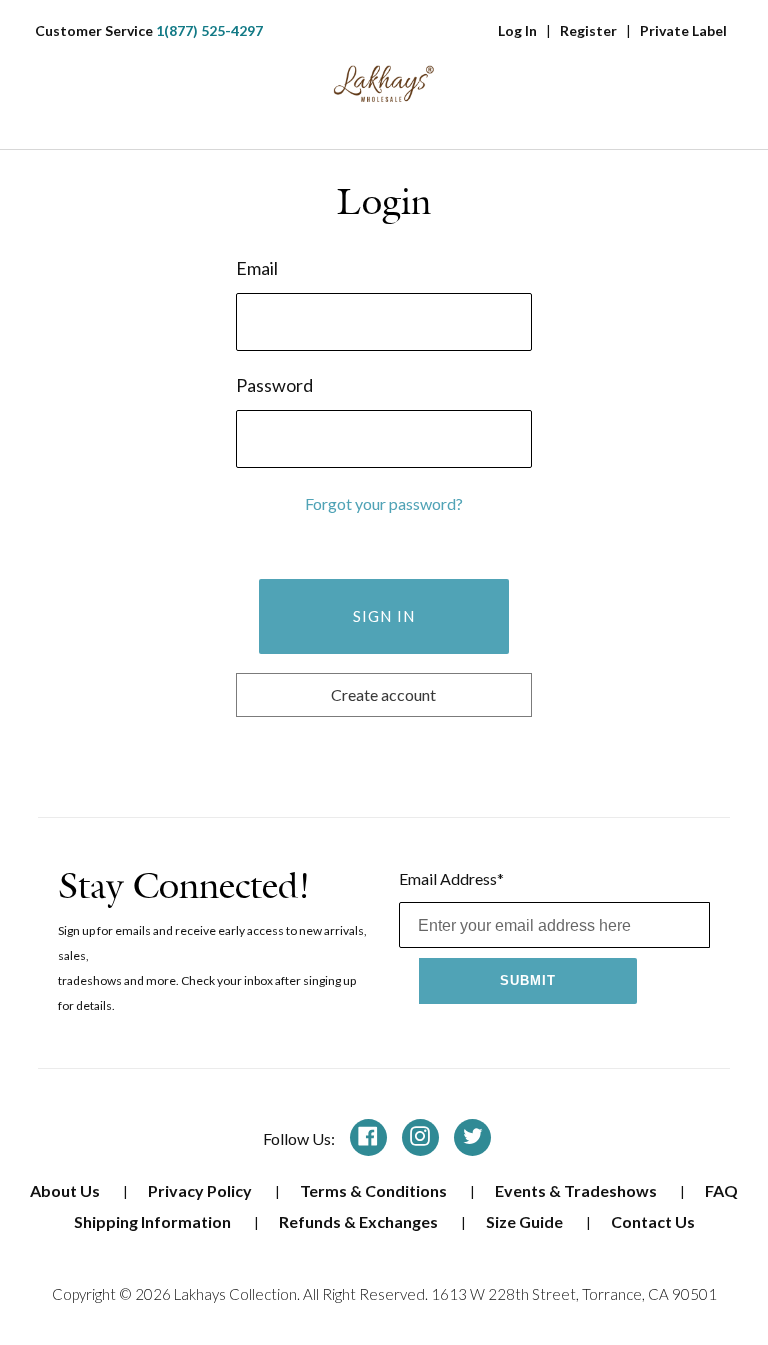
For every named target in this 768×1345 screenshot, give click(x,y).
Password (274, 385)
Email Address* (451, 878)
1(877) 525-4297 (209, 30)
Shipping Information (154, 1221)
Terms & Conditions (375, 1190)
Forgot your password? (384, 503)
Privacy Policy (201, 1190)
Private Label (683, 30)
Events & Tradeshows (577, 1190)
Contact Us (653, 1221)
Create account (383, 694)
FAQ (721, 1190)
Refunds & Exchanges (360, 1221)
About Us (66, 1190)
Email (257, 268)
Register (588, 30)
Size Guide (526, 1221)
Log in (517, 30)
